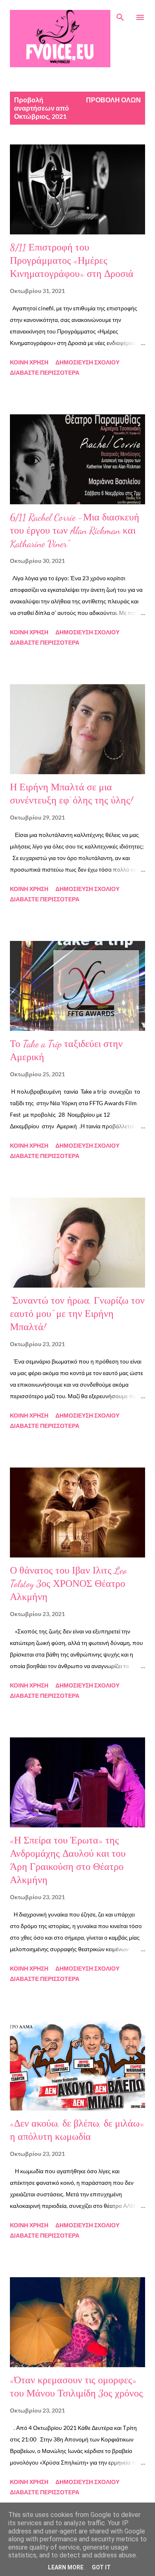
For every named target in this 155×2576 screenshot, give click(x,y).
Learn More (66, 2567)
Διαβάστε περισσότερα (45, 372)
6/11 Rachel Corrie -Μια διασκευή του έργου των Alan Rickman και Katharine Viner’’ (75, 531)
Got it (101, 2567)
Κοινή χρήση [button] (29, 362)
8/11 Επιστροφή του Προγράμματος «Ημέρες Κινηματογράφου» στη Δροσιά (72, 261)
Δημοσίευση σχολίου (87, 362)
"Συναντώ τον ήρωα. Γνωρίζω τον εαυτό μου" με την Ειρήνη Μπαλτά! (77, 1314)
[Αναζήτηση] (120, 15)
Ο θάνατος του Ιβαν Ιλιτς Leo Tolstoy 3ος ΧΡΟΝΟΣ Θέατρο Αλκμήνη (68, 1584)
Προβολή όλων (113, 100)
